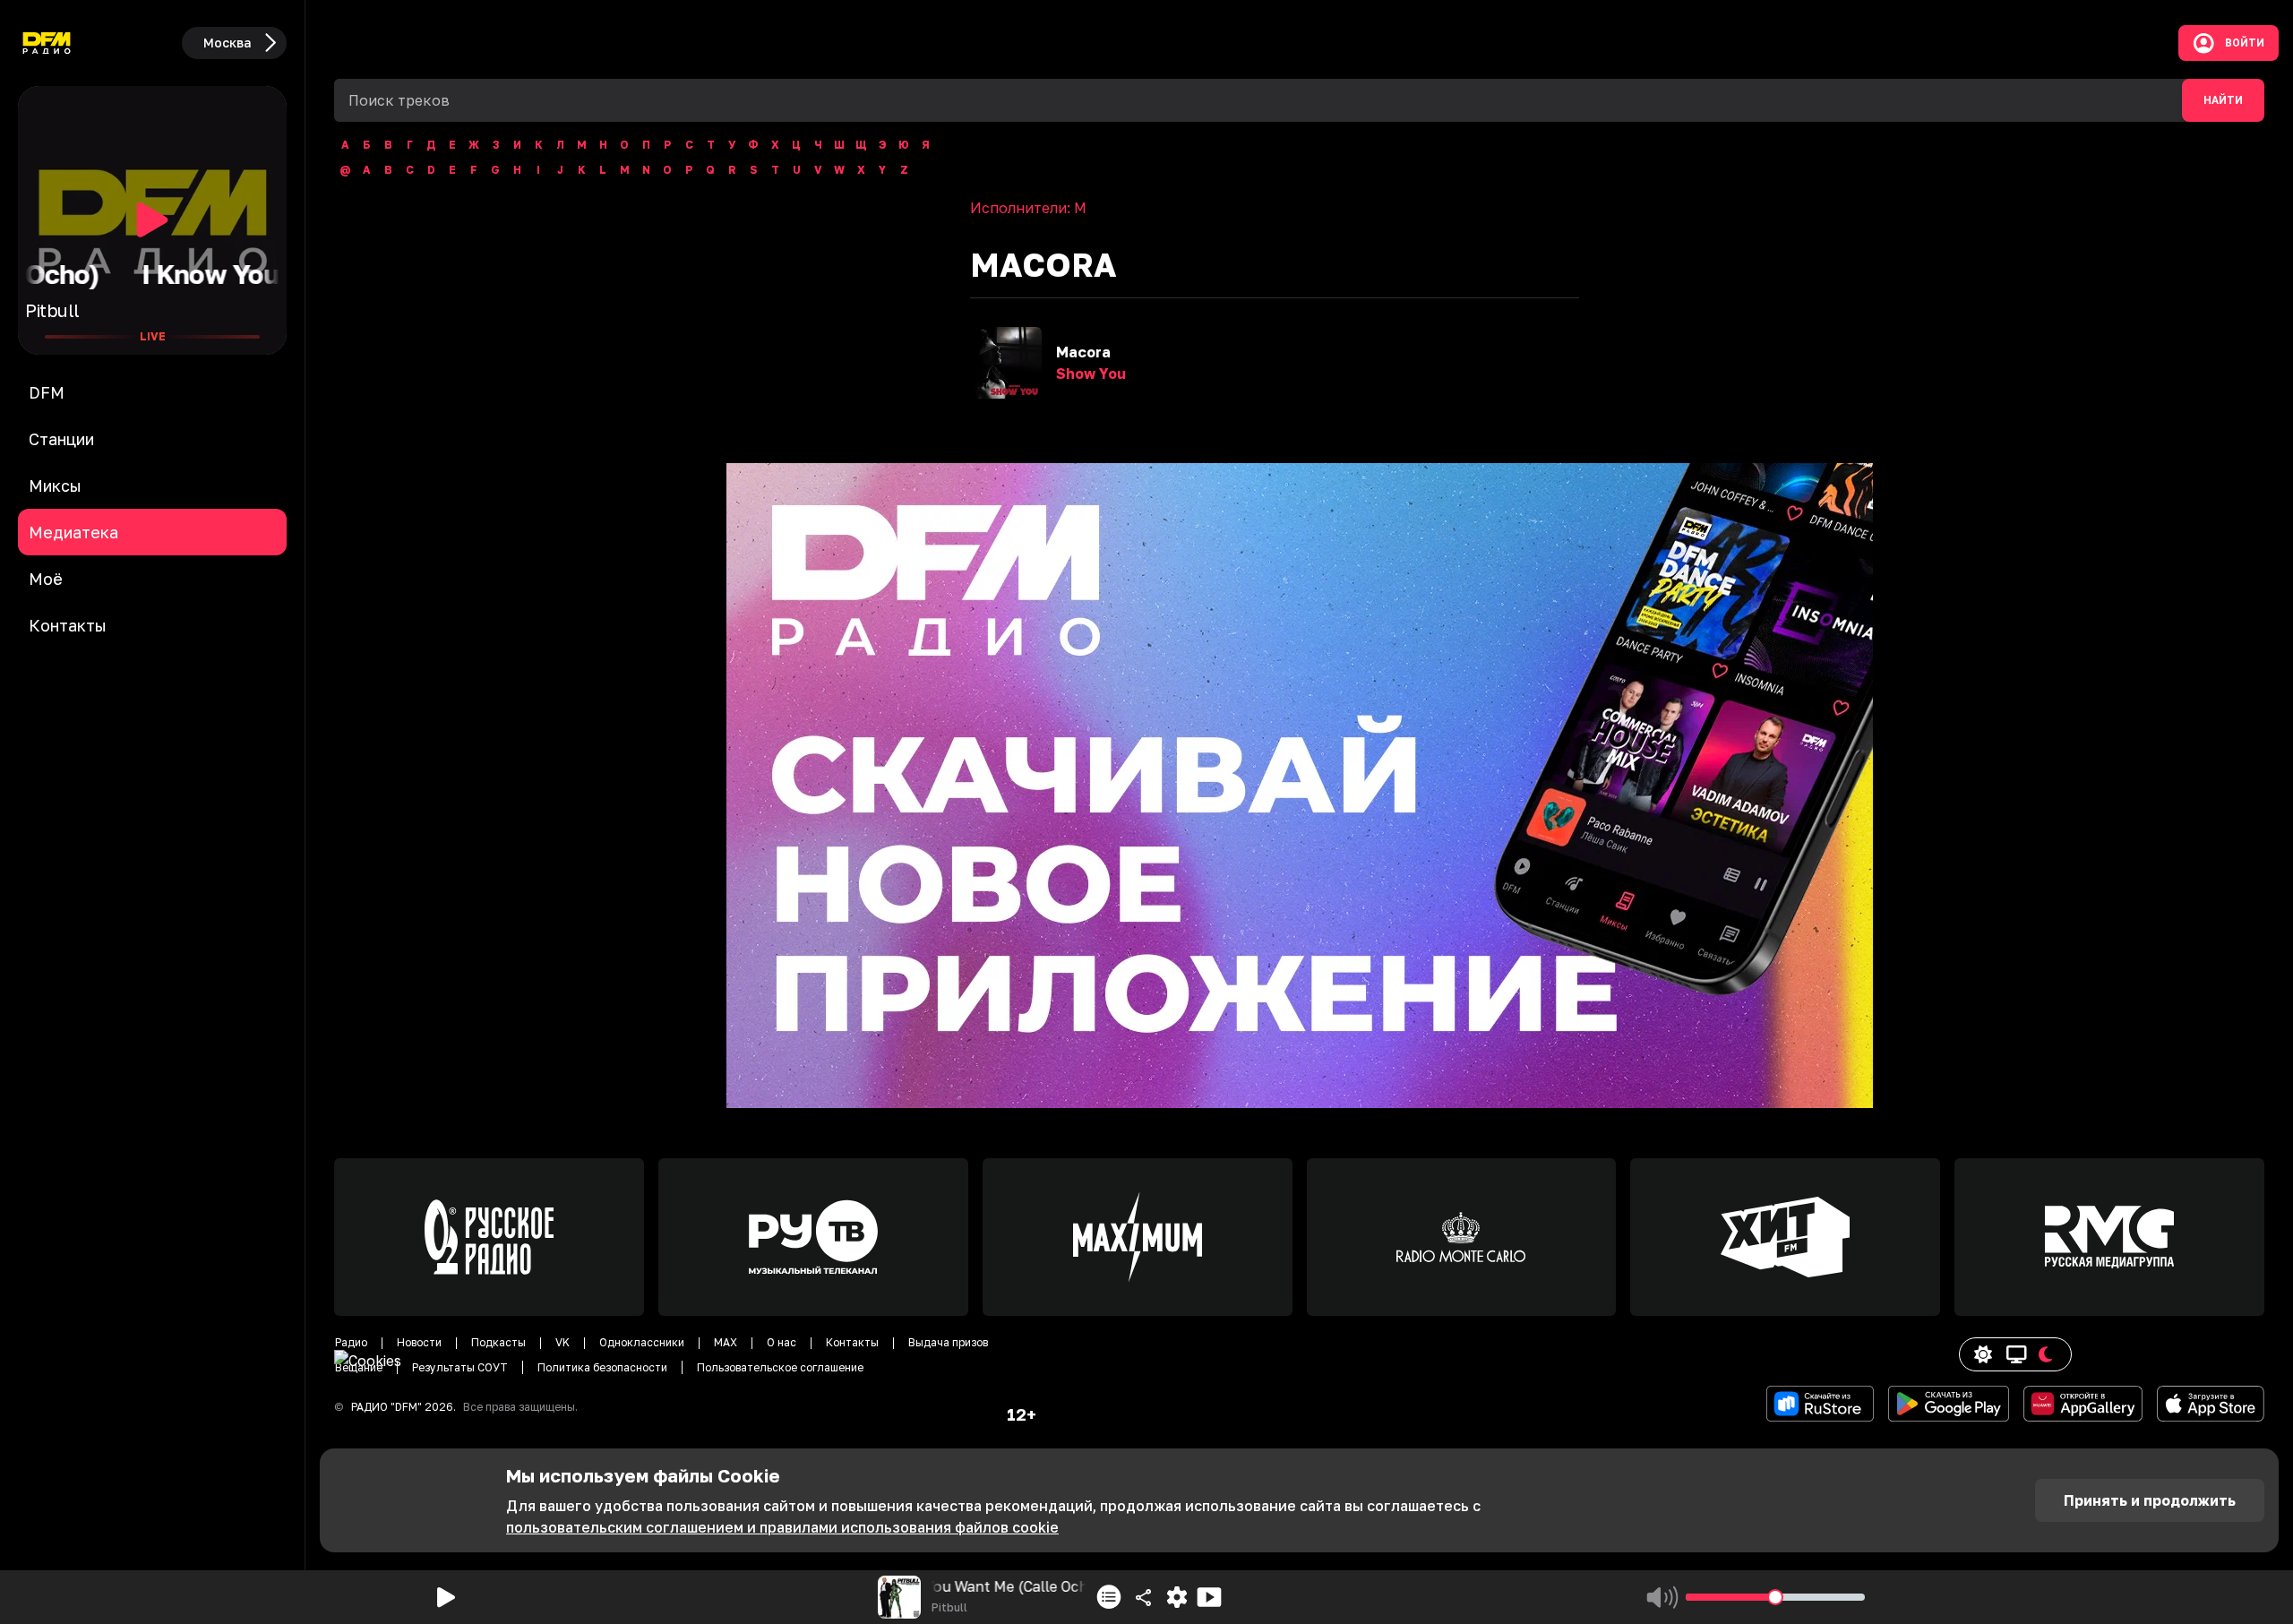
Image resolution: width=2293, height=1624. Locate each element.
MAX (726, 1342)
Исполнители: (1028, 208)
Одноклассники (642, 1342)
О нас (782, 1342)
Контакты (852, 1342)
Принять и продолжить (2150, 1500)
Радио (351, 1342)
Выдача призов (948, 1342)
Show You (1091, 374)
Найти (2223, 100)
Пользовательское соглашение (780, 1367)
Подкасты (498, 1342)
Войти (2245, 43)
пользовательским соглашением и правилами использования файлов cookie (782, 1527)
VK (563, 1342)
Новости (419, 1342)
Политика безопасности (602, 1367)
